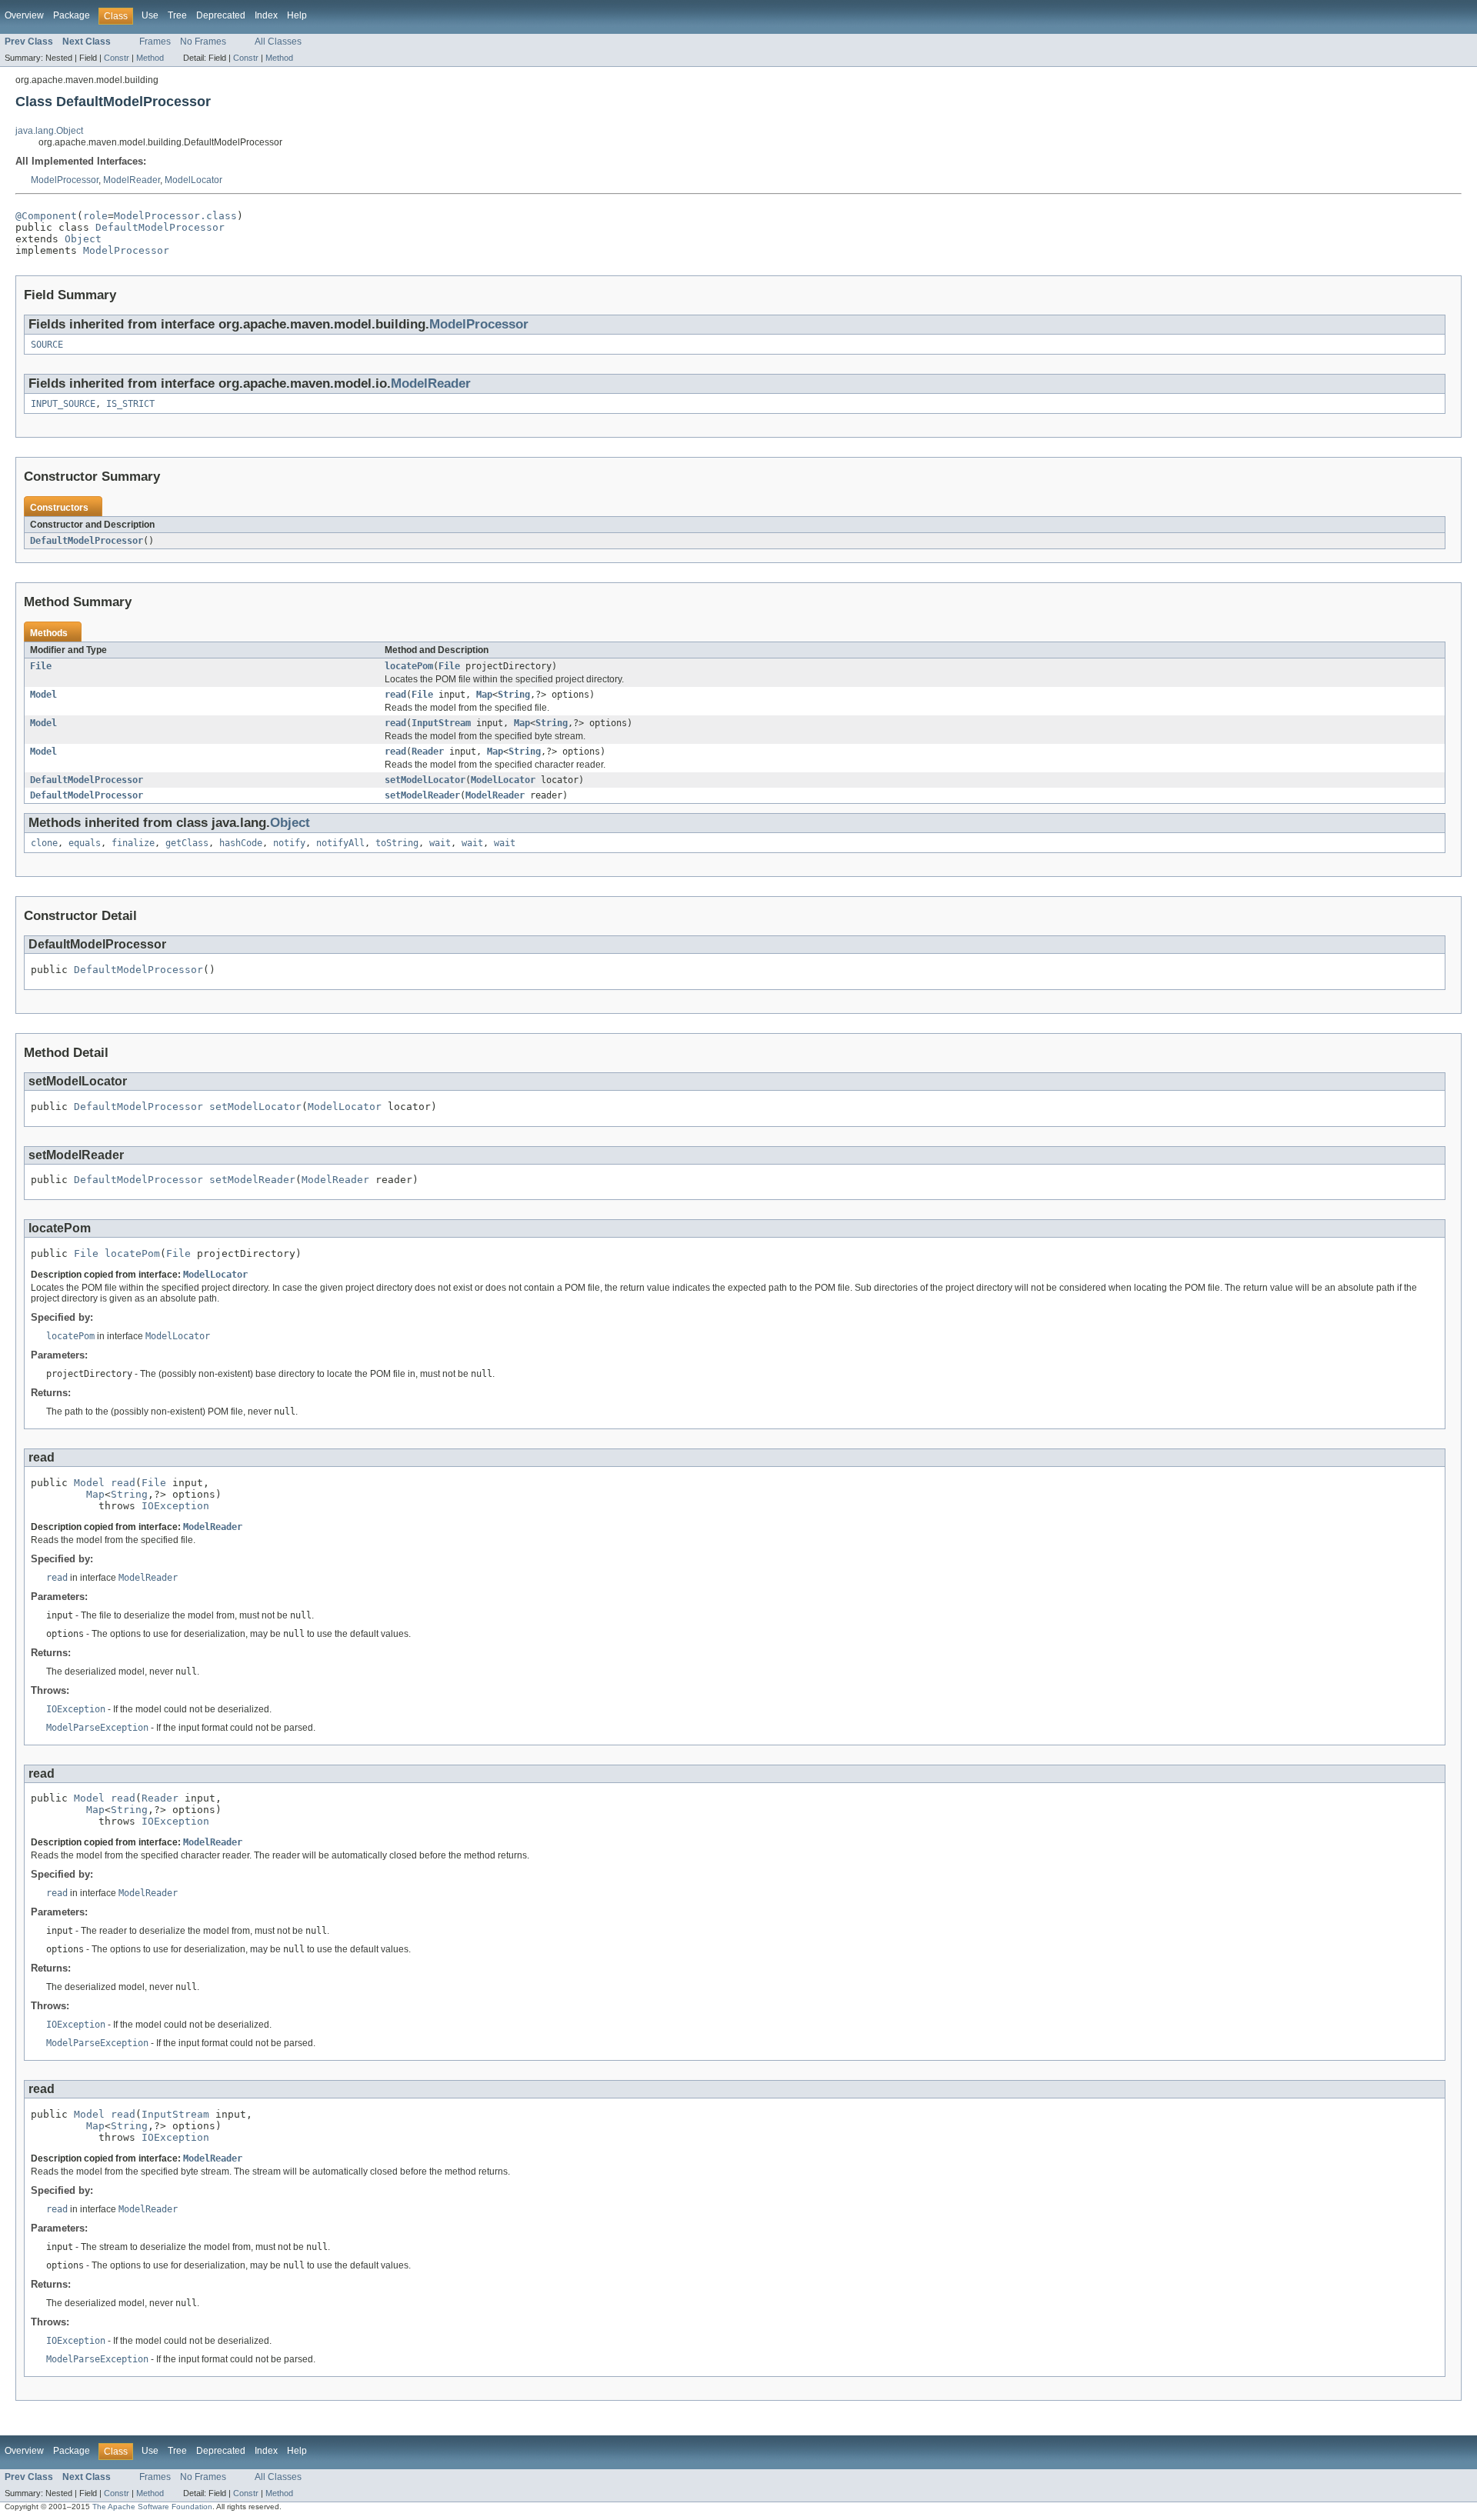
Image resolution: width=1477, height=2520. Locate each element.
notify (289, 843)
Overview (24, 15)
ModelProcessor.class (175, 216)
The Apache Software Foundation (152, 2507)
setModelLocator (425, 780)
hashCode (241, 843)
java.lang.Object (49, 131)
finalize (133, 843)
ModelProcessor (65, 180)
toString (397, 843)
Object (83, 239)
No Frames (203, 42)
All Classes (278, 42)
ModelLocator (193, 180)
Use (150, 15)
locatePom (409, 666)
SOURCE (47, 345)
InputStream (441, 723)
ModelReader (132, 180)
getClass (187, 843)
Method (150, 58)
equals (85, 843)
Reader (428, 752)
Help (297, 15)
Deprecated (221, 15)
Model (43, 695)
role (95, 216)
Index (266, 15)
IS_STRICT (130, 404)
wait (440, 843)
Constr (117, 58)
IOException (175, 1506)
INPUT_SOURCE (63, 404)
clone (44, 843)
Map (484, 695)
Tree (177, 15)
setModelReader (422, 795)
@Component (46, 216)
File (41, 666)
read (395, 695)
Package (72, 15)
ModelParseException (97, 1728)
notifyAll (340, 843)
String (514, 695)
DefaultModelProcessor (160, 227)
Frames (155, 42)
